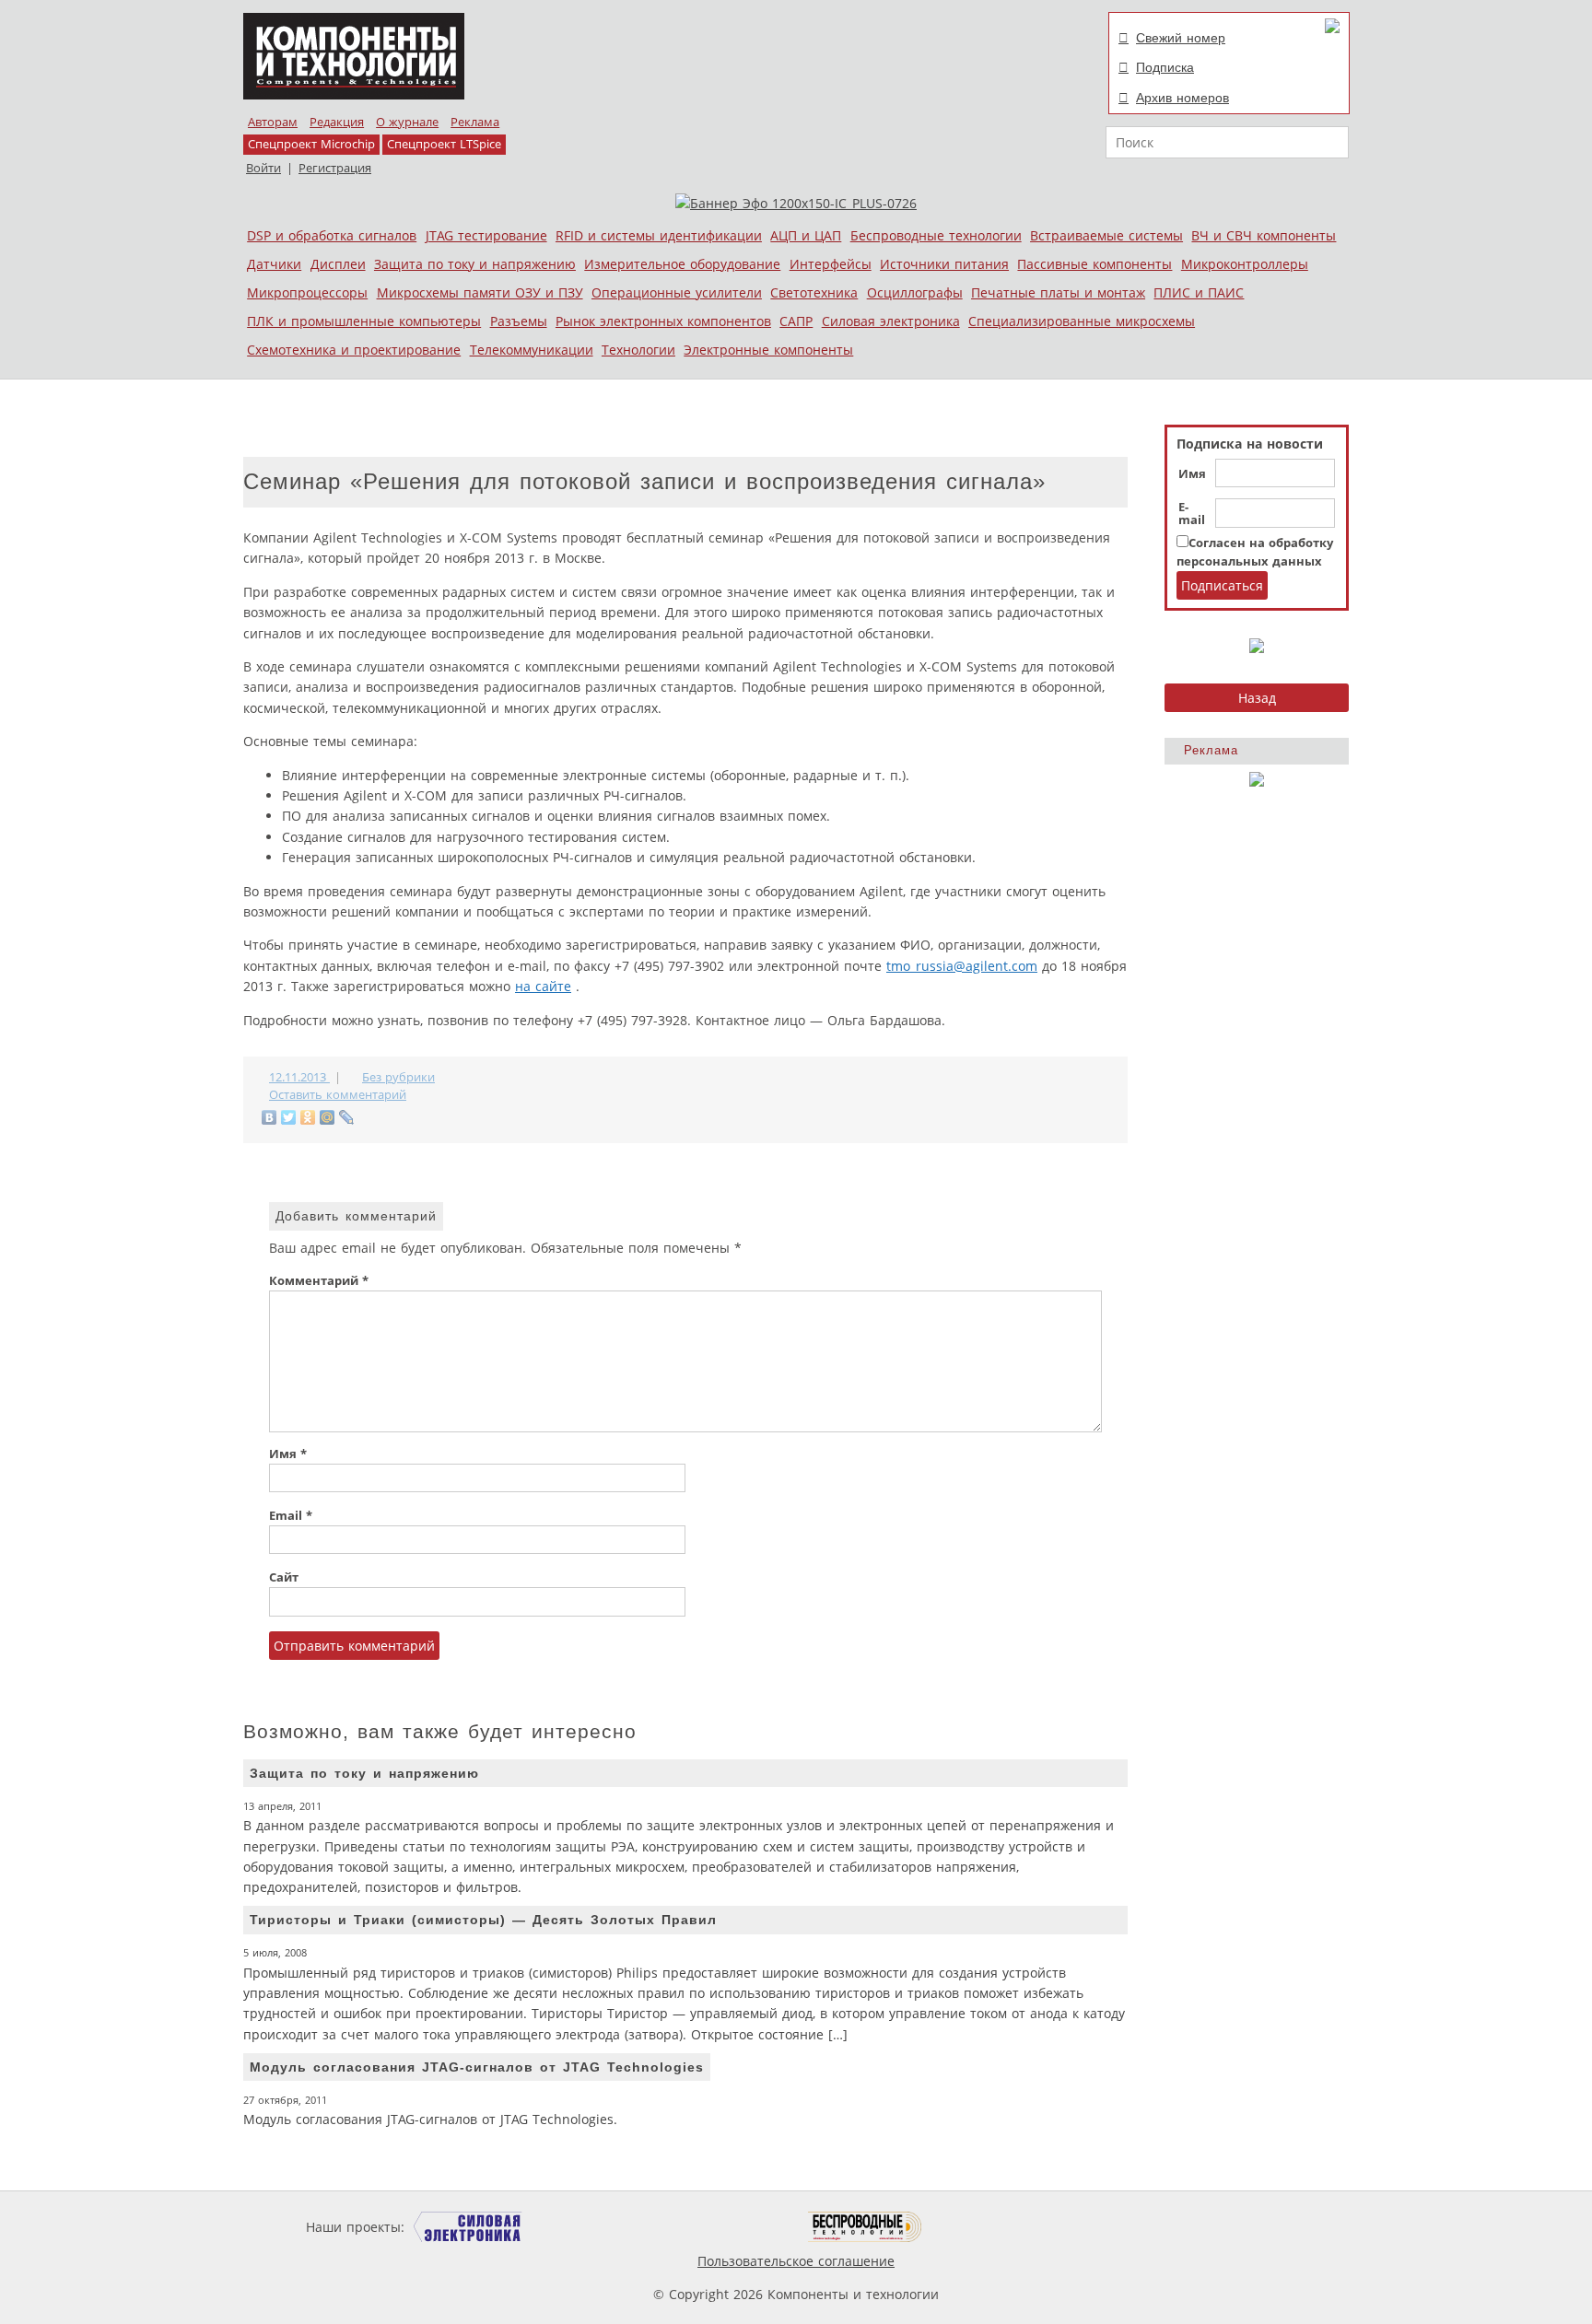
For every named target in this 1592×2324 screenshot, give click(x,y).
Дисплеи (338, 264)
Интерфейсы (831, 264)
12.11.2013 (299, 1077)
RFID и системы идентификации (659, 235)
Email (291, 1516)
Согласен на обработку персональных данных (1255, 552)
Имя (1192, 474)
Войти (263, 168)
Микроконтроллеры (1245, 264)
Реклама (475, 122)
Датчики (274, 264)
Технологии (638, 350)
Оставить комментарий (338, 1095)
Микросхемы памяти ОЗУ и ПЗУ (480, 292)
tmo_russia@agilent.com (962, 966)
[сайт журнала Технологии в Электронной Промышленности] (585, 2227)
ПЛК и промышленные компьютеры (364, 321)
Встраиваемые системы (1106, 235)
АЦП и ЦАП (806, 235)
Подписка (1165, 67)
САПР (796, 321)
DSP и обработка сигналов (332, 235)
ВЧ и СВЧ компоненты (1264, 235)
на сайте (543, 986)
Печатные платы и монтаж (1058, 292)
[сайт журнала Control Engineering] (988, 2227)
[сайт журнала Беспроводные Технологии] (866, 2227)
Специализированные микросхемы (1082, 321)
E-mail (1192, 514)
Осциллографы (915, 292)
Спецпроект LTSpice (444, 144)
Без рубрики (398, 1077)
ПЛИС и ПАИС (1199, 292)
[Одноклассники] (308, 1117)
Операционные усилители (677, 292)
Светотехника (814, 292)
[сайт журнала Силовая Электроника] (468, 2227)
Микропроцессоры (307, 292)
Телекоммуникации (532, 350)
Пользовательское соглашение (796, 2261)
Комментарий (319, 1281)
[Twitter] (289, 1117)
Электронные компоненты (768, 350)
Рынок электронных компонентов (663, 321)
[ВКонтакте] (269, 1117)
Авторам (273, 122)
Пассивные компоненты (1094, 264)
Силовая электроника (891, 321)
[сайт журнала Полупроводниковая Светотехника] (721, 2227)
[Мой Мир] (328, 1117)
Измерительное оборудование (682, 264)
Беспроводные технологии (936, 235)
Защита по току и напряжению (475, 264)
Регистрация (335, 168)
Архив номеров (1182, 98)
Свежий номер (1181, 38)
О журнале (407, 122)
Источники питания (944, 264)
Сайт (284, 1577)
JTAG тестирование (486, 235)
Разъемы (519, 321)
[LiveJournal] (347, 1117)
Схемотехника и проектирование (354, 350)
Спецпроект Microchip (311, 144)
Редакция (337, 122)
